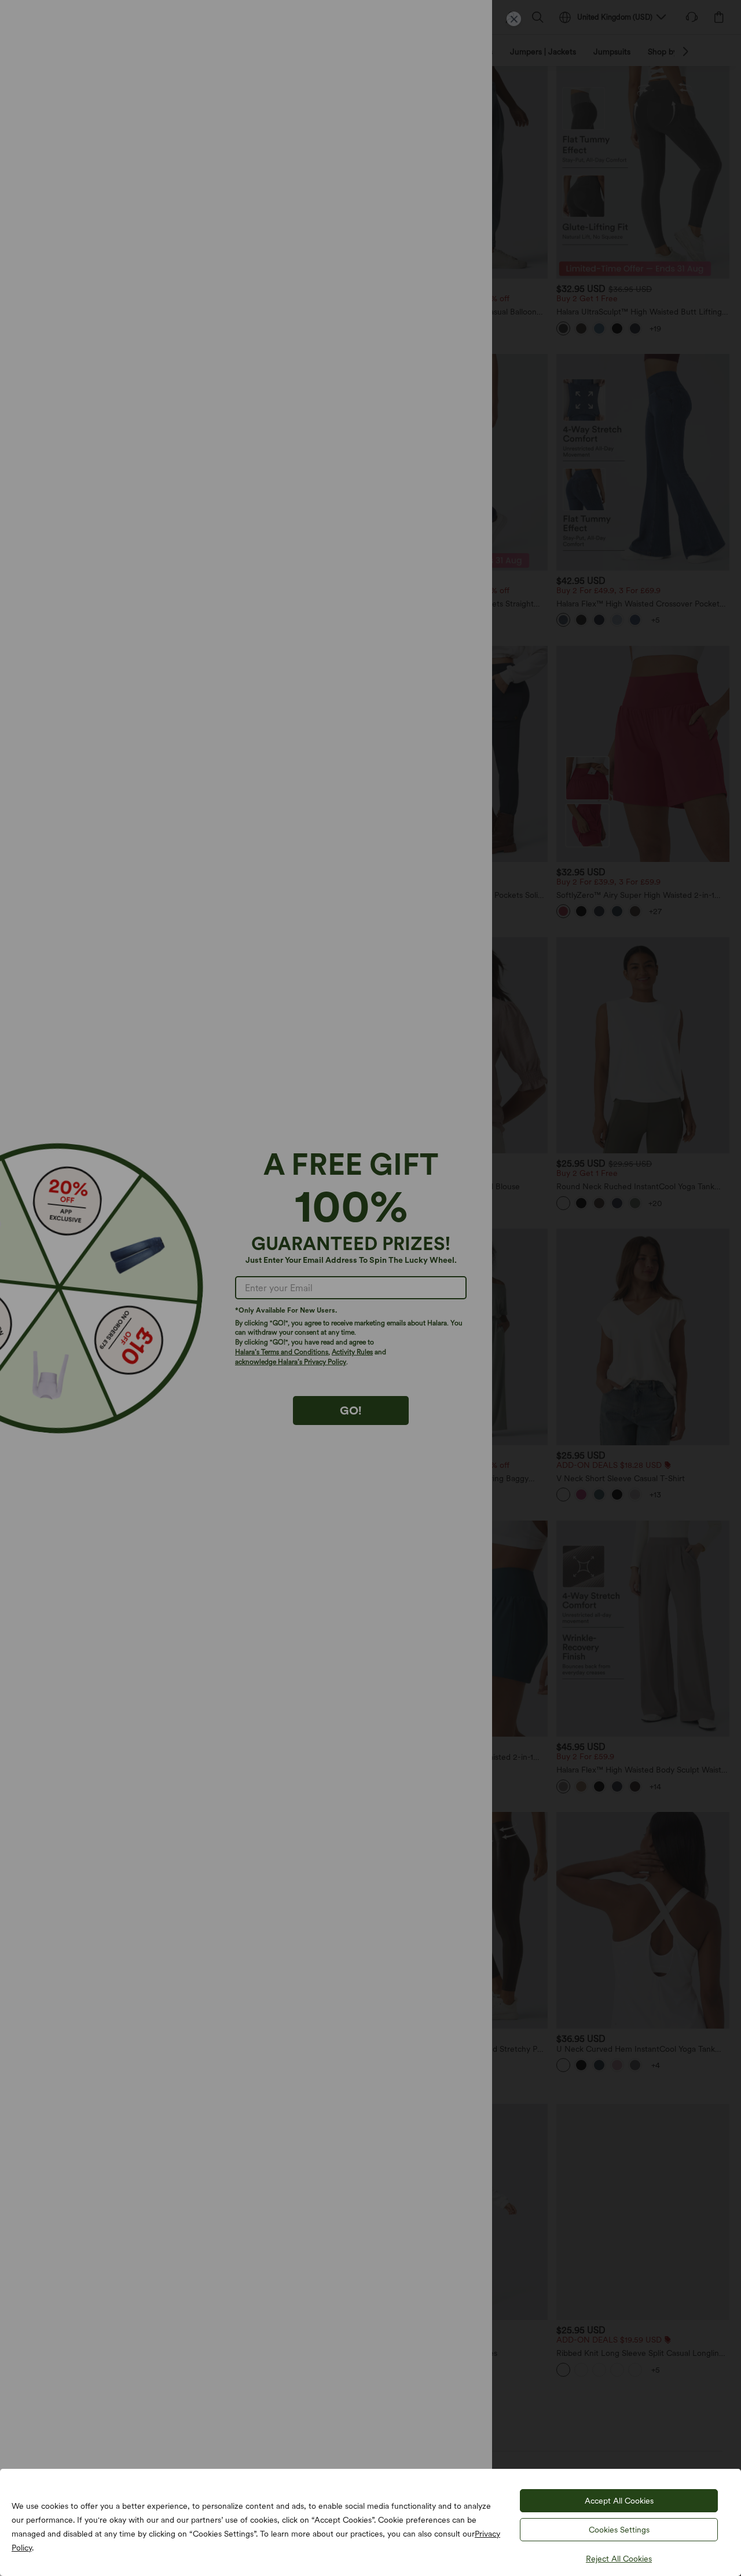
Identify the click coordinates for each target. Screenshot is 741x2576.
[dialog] (370, 1288)
